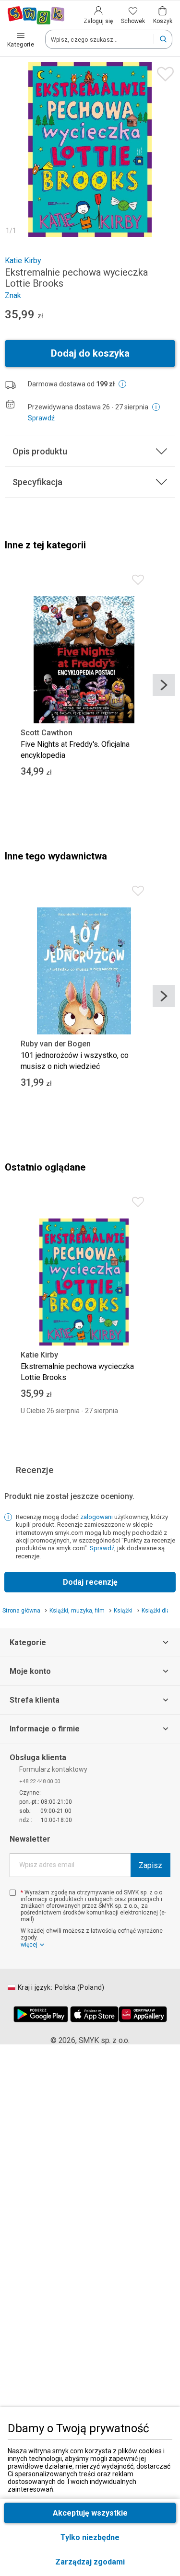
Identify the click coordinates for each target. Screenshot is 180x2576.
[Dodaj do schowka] (163, 72)
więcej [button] (29, 1945)
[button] (90, 2562)
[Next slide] (164, 685)
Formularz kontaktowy (53, 1769)
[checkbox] (13, 1893)
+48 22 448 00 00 (40, 1781)
